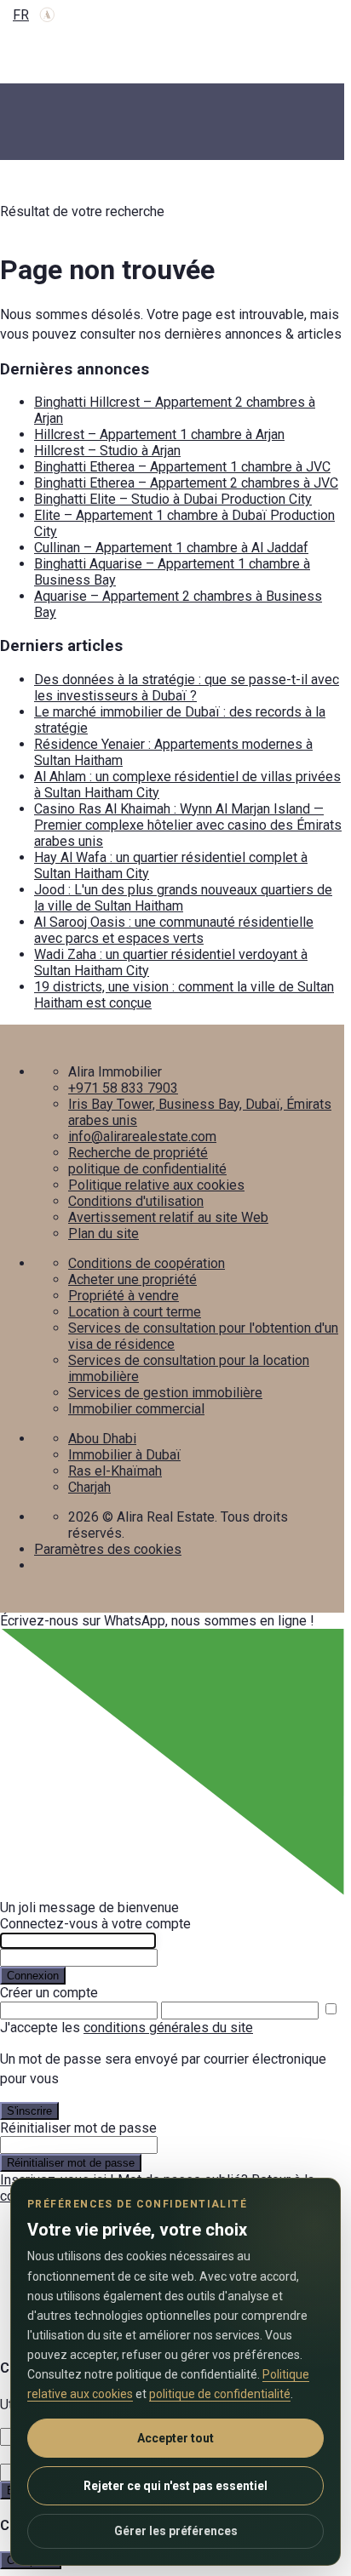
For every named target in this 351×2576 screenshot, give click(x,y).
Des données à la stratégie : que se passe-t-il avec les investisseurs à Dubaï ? (187, 688)
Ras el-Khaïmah (115, 1471)
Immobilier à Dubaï (124, 1455)
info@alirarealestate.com (142, 1137)
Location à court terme (135, 1312)
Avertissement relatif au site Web (168, 1217)
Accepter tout (175, 2438)
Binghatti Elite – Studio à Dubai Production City (173, 499)
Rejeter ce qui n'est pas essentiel (175, 2486)
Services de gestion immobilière (165, 1393)
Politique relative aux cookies (156, 1185)
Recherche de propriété (138, 1153)
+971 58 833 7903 (123, 1088)
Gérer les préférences (176, 2531)
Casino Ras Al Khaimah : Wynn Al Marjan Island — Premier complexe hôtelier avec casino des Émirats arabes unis (188, 825)
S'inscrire (29, 2111)
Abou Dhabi (102, 1439)
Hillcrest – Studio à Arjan (107, 451)
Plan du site (104, 1234)
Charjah (89, 1487)
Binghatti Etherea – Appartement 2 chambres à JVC (186, 483)
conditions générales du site (168, 2028)
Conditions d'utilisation (136, 1201)
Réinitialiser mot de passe (71, 2163)
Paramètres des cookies (108, 1549)
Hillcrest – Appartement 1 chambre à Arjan (159, 434)
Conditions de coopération (147, 1263)
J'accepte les (127, 2028)
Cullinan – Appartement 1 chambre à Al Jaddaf (171, 548)
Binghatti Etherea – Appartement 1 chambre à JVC (182, 467)
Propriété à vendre (124, 1296)
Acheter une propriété (132, 1279)
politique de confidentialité (147, 1169)
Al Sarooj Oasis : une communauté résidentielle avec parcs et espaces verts (174, 930)
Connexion (33, 1976)
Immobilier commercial (136, 1409)
